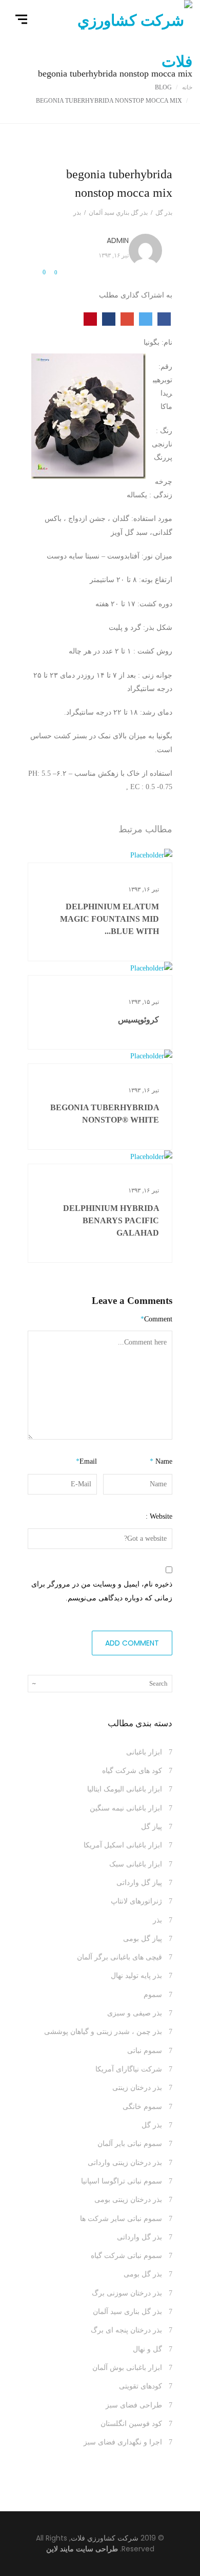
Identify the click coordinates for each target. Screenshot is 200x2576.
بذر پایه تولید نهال (136, 1976)
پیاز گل (152, 1827)
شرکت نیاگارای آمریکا (129, 2069)
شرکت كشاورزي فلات (105, 2538)
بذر (157, 1920)
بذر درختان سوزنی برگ (127, 2293)
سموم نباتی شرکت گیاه (126, 2256)
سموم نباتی (145, 2051)
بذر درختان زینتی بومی (128, 2200)
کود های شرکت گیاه (132, 1771)
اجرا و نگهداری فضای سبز (123, 2442)
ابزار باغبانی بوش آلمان (127, 2368)
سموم (153, 1995)
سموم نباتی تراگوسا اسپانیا (122, 2181)
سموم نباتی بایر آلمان (130, 2144)
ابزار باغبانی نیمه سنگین (126, 1808)
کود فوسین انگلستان (131, 2424)
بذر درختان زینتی (137, 2088)
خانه (187, 87)
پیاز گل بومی (143, 1939)
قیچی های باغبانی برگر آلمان (119, 1957)
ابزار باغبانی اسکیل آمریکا (123, 1845)
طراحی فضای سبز (134, 2405)
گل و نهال (147, 2349)
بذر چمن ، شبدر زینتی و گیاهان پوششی (103, 2032)
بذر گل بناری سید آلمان (127, 2312)
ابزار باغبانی (144, 1752)
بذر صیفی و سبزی (135, 2013)
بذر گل (152, 2125)
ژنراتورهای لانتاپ (136, 1901)
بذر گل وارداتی (139, 2237)
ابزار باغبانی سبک (136, 1864)
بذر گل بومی (143, 2274)
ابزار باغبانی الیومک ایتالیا (125, 1789)
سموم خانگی (142, 2107)
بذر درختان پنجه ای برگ (126, 2330)
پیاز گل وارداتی (139, 1883)
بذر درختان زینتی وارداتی (125, 2163)
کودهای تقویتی (141, 2386)
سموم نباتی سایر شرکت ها (121, 2219)
